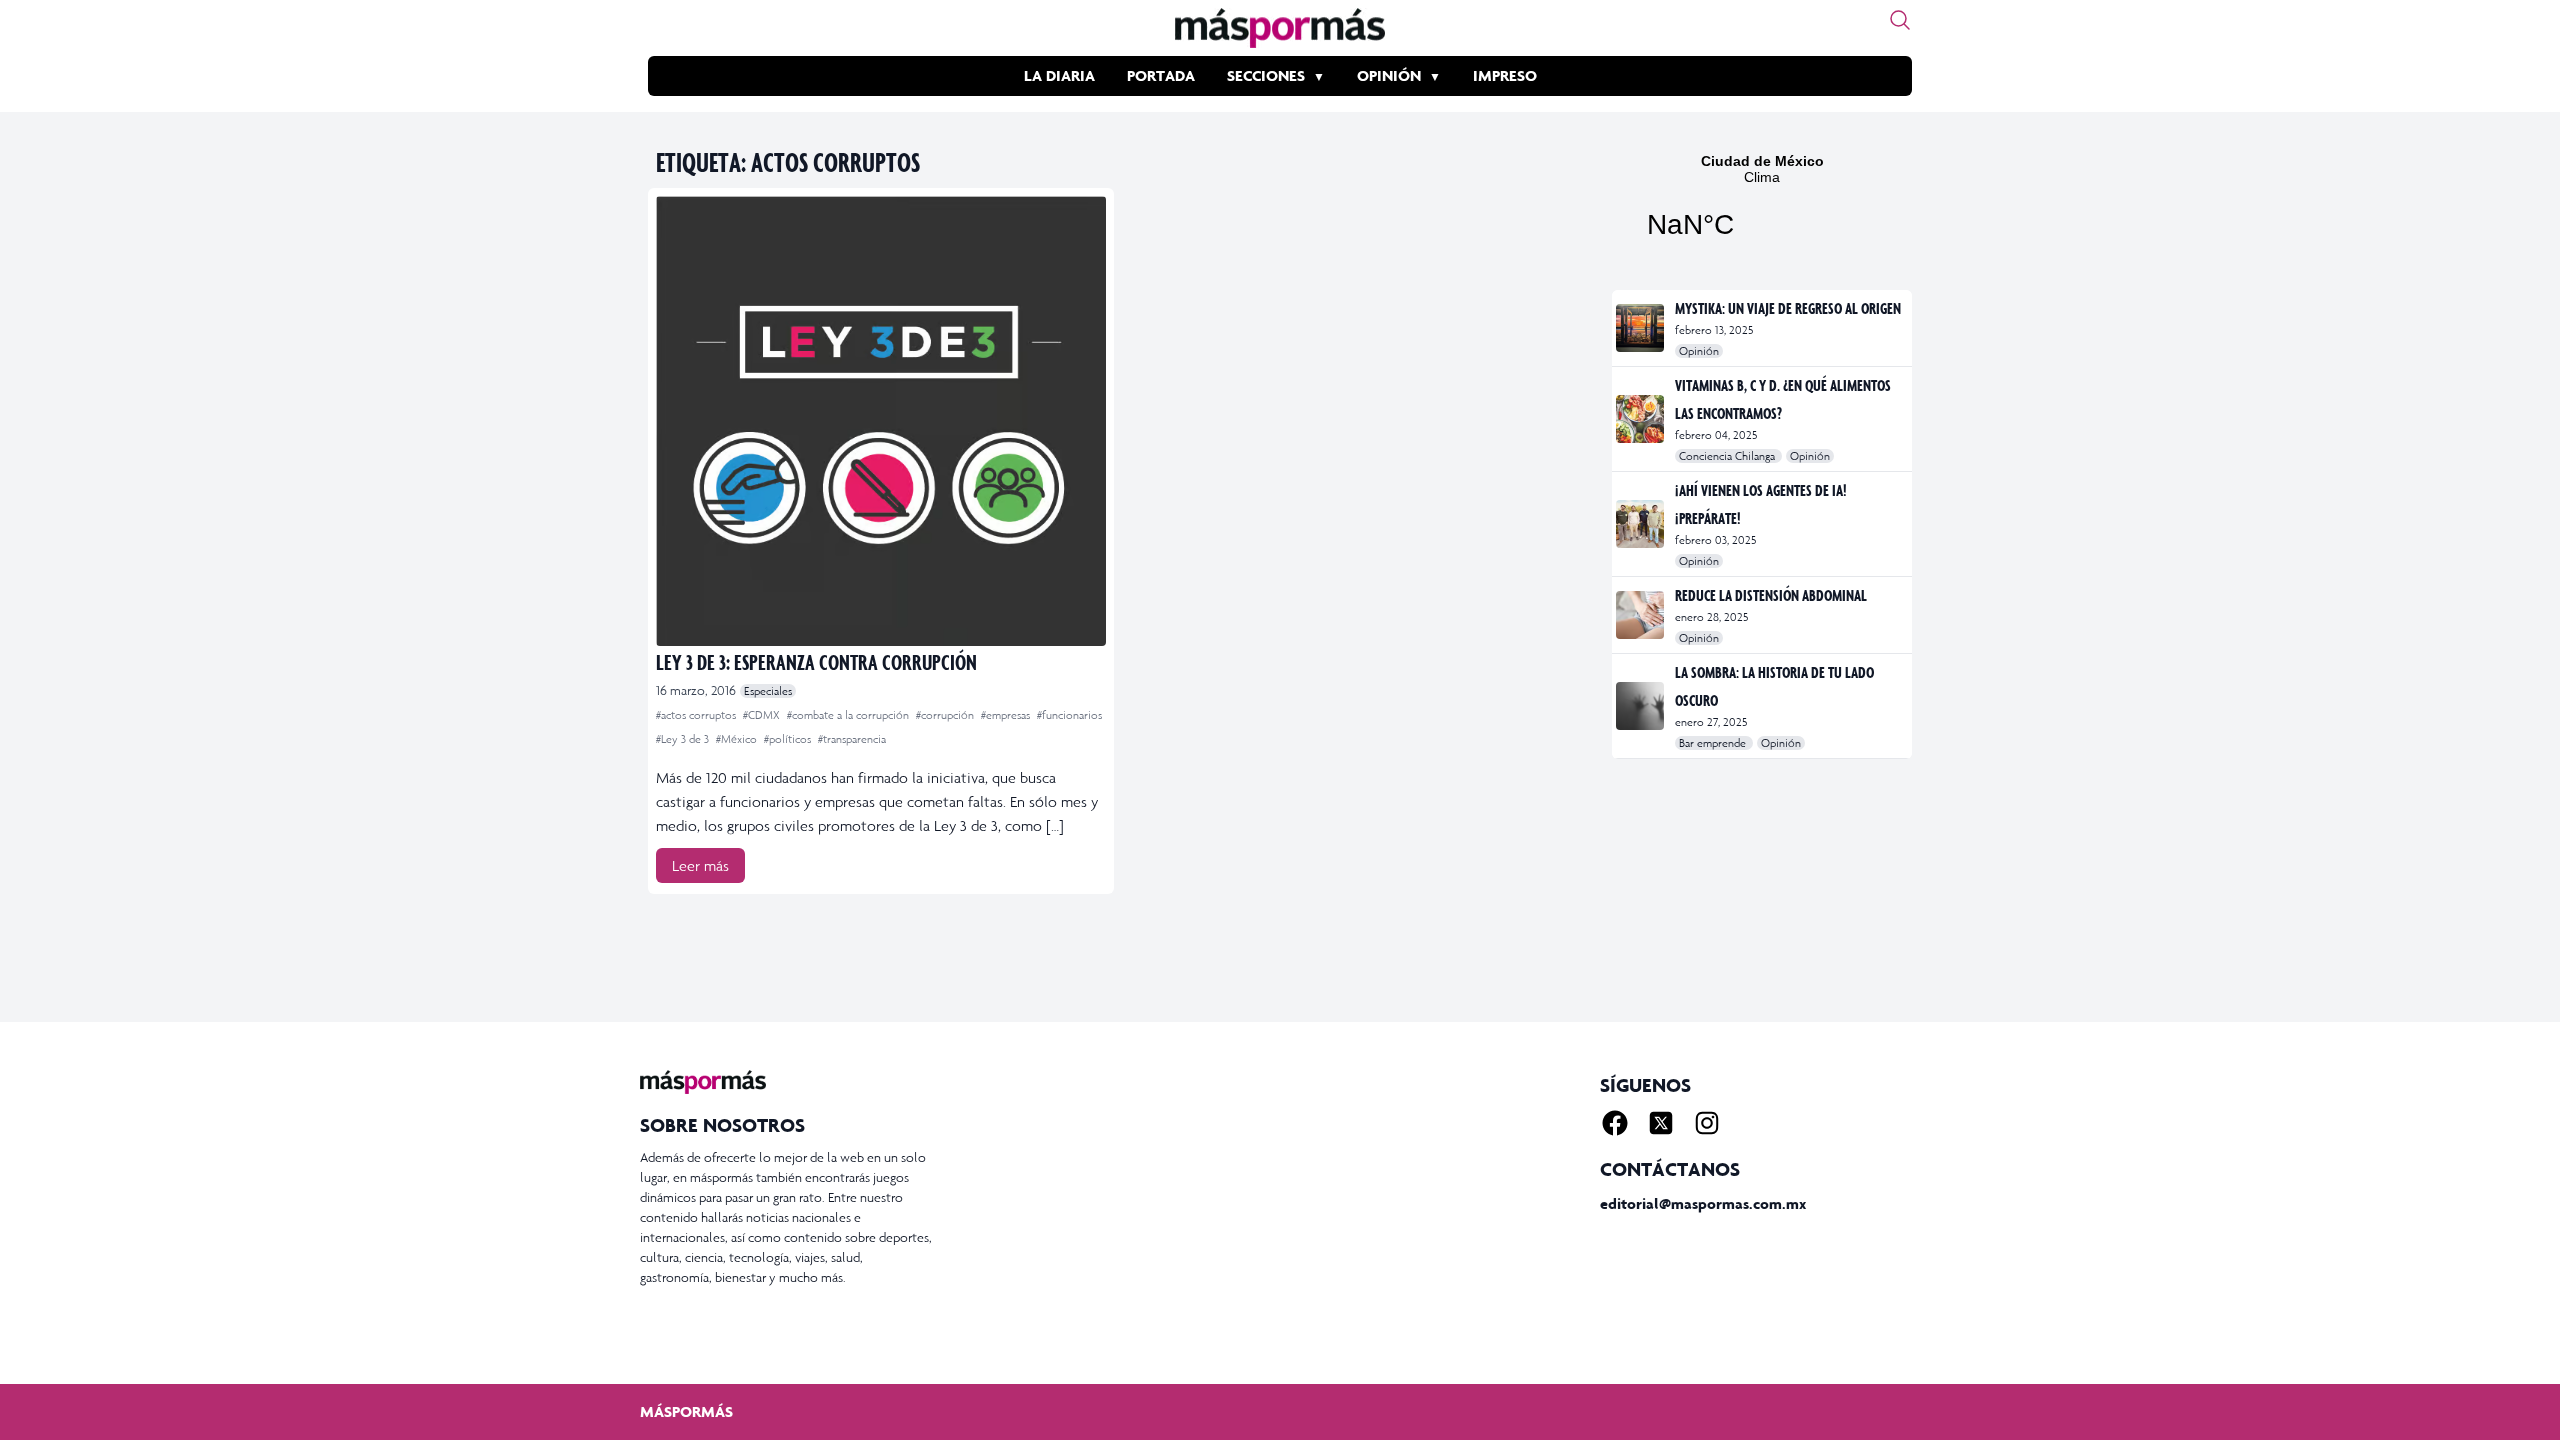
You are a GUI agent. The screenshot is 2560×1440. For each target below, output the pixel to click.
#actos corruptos (697, 715)
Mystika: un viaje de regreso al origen (1788, 308)
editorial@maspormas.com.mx (1703, 1203)
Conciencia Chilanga (1728, 456)
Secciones (1266, 75)
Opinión (1389, 75)
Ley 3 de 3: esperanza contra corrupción (816, 661)
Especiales (768, 691)
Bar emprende (1714, 743)
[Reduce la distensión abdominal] (1641, 615)
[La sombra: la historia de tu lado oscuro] (1641, 706)
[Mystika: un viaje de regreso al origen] (1641, 328)
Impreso (1505, 75)
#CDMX (763, 715)
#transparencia (852, 739)
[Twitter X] (1661, 1123)
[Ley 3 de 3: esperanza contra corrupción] (881, 421)
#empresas (1007, 715)
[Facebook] (1615, 1123)
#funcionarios (1069, 715)
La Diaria (1059, 75)
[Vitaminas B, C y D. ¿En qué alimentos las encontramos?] (1641, 419)
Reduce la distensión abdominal (1771, 595)
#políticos (789, 739)
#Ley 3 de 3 (684, 739)
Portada (1161, 75)
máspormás (686, 1411)
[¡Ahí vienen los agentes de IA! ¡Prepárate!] (1641, 524)
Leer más (700, 865)
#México (738, 739)
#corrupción (946, 715)
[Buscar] (1900, 20)
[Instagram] (1707, 1123)
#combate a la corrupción (849, 715)
